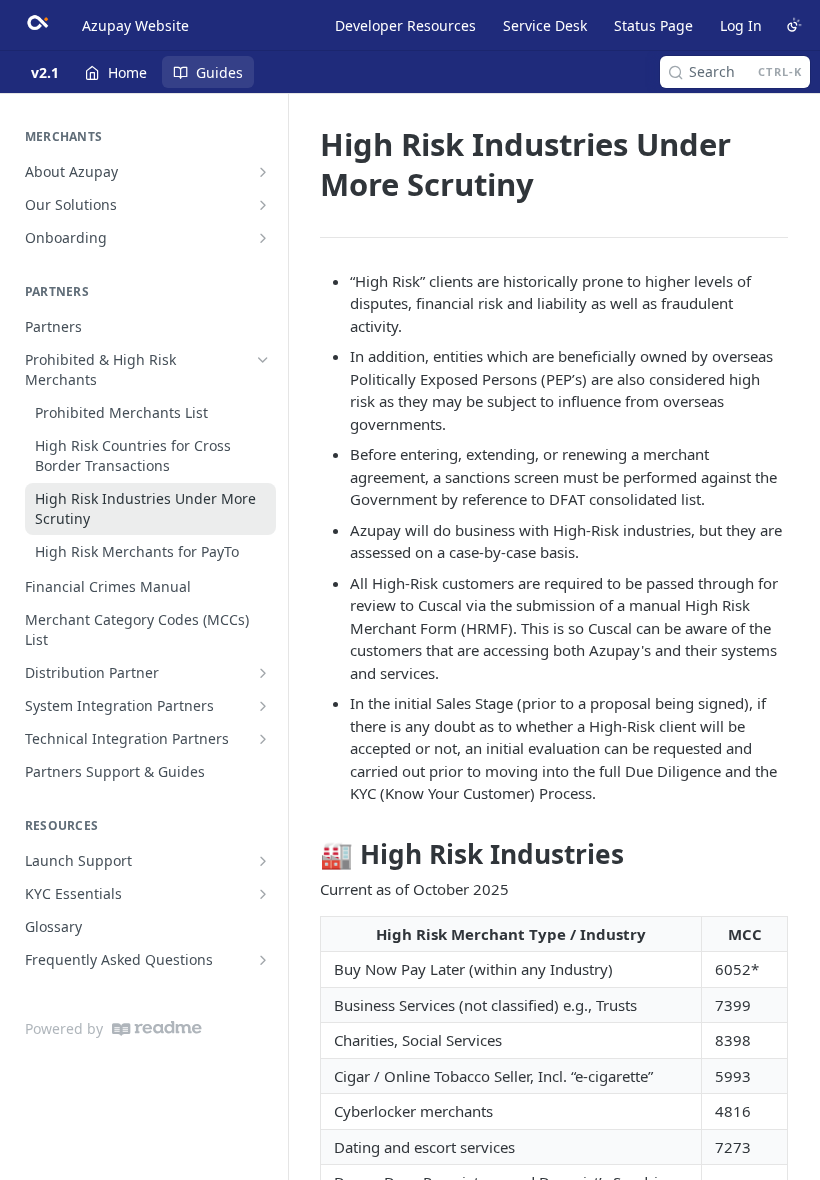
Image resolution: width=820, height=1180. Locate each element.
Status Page (653, 25)
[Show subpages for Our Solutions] (263, 205)
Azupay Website (135, 25)
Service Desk (545, 25)
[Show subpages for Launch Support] (263, 861)
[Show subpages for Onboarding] (263, 238)
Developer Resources (405, 25)
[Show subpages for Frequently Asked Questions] (263, 960)
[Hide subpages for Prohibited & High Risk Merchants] (263, 360)
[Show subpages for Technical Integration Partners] (263, 739)
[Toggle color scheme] (794, 25)
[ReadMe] (157, 1028)
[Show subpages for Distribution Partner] (263, 673)
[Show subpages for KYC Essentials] (263, 894)
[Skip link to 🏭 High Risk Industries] (306, 854)
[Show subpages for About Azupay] (263, 172)
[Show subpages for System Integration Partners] (263, 706)
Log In (741, 25)
